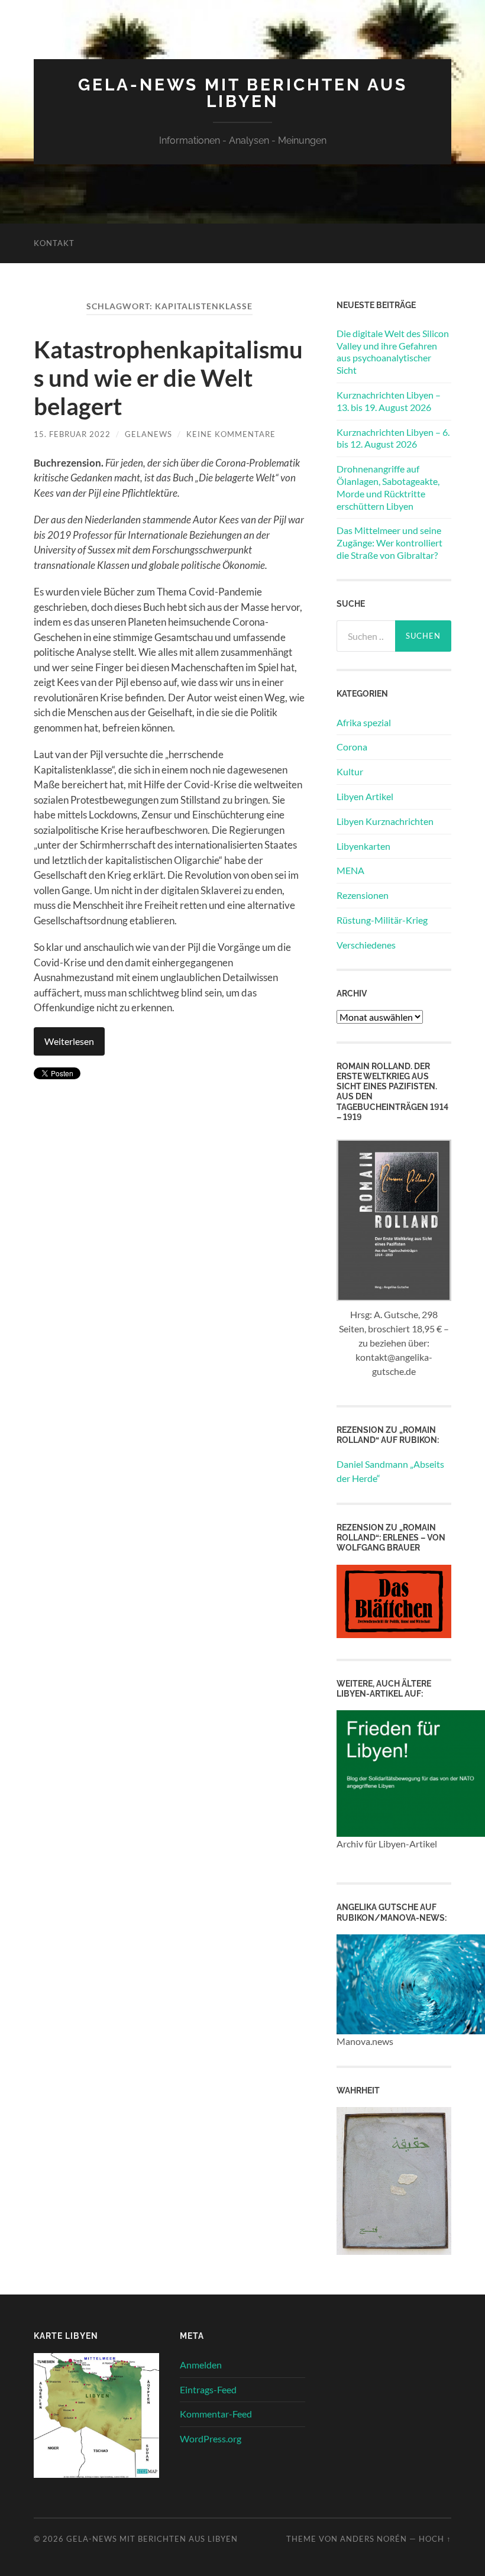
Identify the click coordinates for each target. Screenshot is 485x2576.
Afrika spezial (364, 722)
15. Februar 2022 (72, 434)
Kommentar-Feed (216, 2414)
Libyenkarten (363, 846)
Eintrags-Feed (208, 2389)
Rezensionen (363, 895)
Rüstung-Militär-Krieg (382, 920)
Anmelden (201, 2365)
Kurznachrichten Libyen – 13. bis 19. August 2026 (389, 401)
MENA (350, 870)
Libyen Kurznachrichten (385, 821)
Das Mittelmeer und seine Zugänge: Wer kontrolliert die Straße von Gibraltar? (389, 543)
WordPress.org (211, 2439)
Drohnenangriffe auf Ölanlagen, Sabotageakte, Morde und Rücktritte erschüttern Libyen (388, 487)
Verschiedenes (366, 945)
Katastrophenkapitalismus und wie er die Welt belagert (168, 378)
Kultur (350, 771)
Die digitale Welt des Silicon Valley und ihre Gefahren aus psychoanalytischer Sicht (393, 352)
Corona (352, 747)
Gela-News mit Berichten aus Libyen (243, 93)
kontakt (54, 243)
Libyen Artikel (365, 796)
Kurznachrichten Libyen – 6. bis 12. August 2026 (393, 438)
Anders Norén (374, 2539)
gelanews (148, 434)
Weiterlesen (69, 1041)
